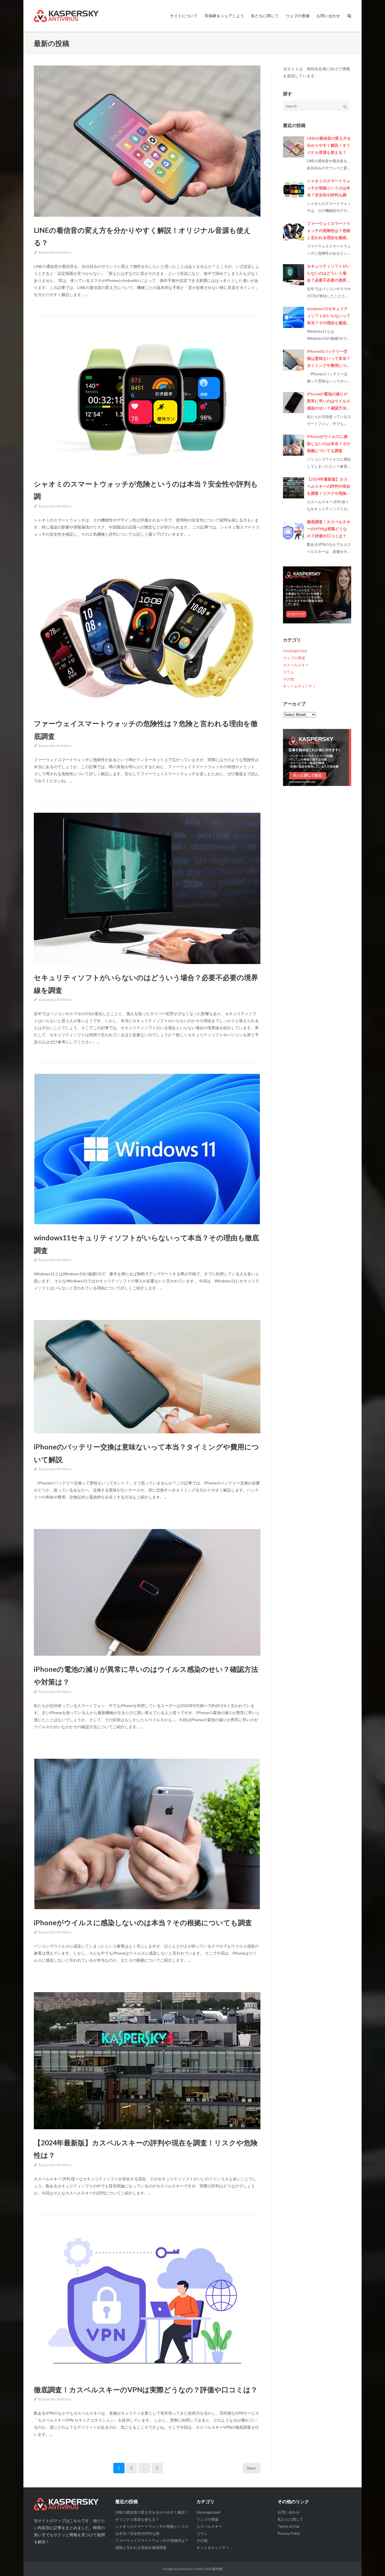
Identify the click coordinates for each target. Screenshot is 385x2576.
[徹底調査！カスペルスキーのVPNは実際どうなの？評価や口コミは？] (147, 2301)
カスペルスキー (296, 665)
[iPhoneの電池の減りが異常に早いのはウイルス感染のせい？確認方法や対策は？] (147, 1592)
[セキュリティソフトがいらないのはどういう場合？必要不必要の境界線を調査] (147, 888)
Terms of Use (288, 2526)
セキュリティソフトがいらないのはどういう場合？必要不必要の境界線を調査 (329, 274)
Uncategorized (295, 651)
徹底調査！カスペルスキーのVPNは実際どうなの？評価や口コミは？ (146, 2389)
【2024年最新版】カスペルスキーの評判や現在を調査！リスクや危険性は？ (329, 487)
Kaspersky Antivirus (55, 252)
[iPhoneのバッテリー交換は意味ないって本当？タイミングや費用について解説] (147, 1377)
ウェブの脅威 (298, 16)
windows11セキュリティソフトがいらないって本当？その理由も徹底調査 (329, 316)
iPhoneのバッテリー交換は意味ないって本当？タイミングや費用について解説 (329, 359)
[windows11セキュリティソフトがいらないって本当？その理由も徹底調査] (147, 1149)
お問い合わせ (328, 16)
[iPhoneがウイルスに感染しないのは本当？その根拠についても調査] (147, 1834)
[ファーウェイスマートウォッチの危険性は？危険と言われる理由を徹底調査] (147, 638)
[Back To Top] (371, 2562)
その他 (288, 679)
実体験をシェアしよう (224, 16)
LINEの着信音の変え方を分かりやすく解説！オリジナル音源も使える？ (329, 145)
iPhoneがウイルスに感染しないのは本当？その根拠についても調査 (143, 1922)
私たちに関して (265, 16)
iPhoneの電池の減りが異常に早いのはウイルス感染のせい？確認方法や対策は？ (329, 402)
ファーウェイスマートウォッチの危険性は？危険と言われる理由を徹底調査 (329, 231)
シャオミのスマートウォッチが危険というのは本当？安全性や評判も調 (329, 188)
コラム (288, 672)
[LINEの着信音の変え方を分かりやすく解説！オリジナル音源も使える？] (147, 141)
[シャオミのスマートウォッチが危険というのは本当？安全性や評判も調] (147, 398)
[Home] (70, 2504)
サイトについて (184, 16)
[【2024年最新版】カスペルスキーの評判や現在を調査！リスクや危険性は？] (147, 2061)
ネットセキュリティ (299, 686)
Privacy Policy (289, 2533)
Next (252, 2468)
